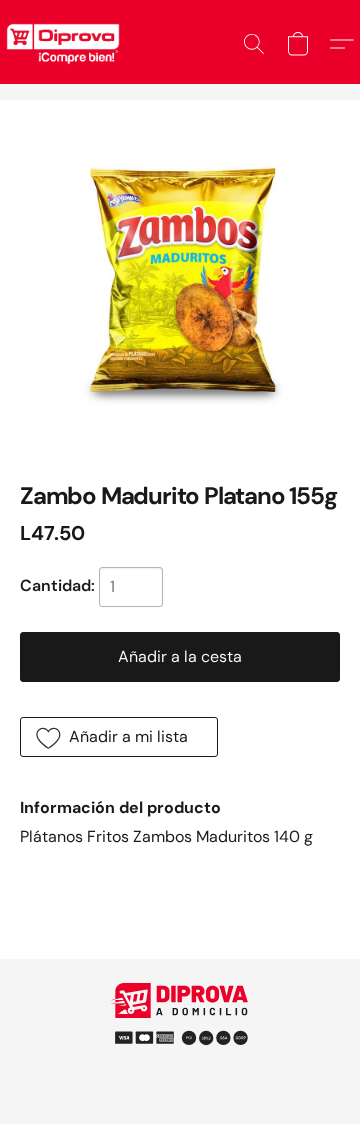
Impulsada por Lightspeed (180, 1063)
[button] (254, 44)
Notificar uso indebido (180, 1029)
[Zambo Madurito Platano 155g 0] (180, 280)
